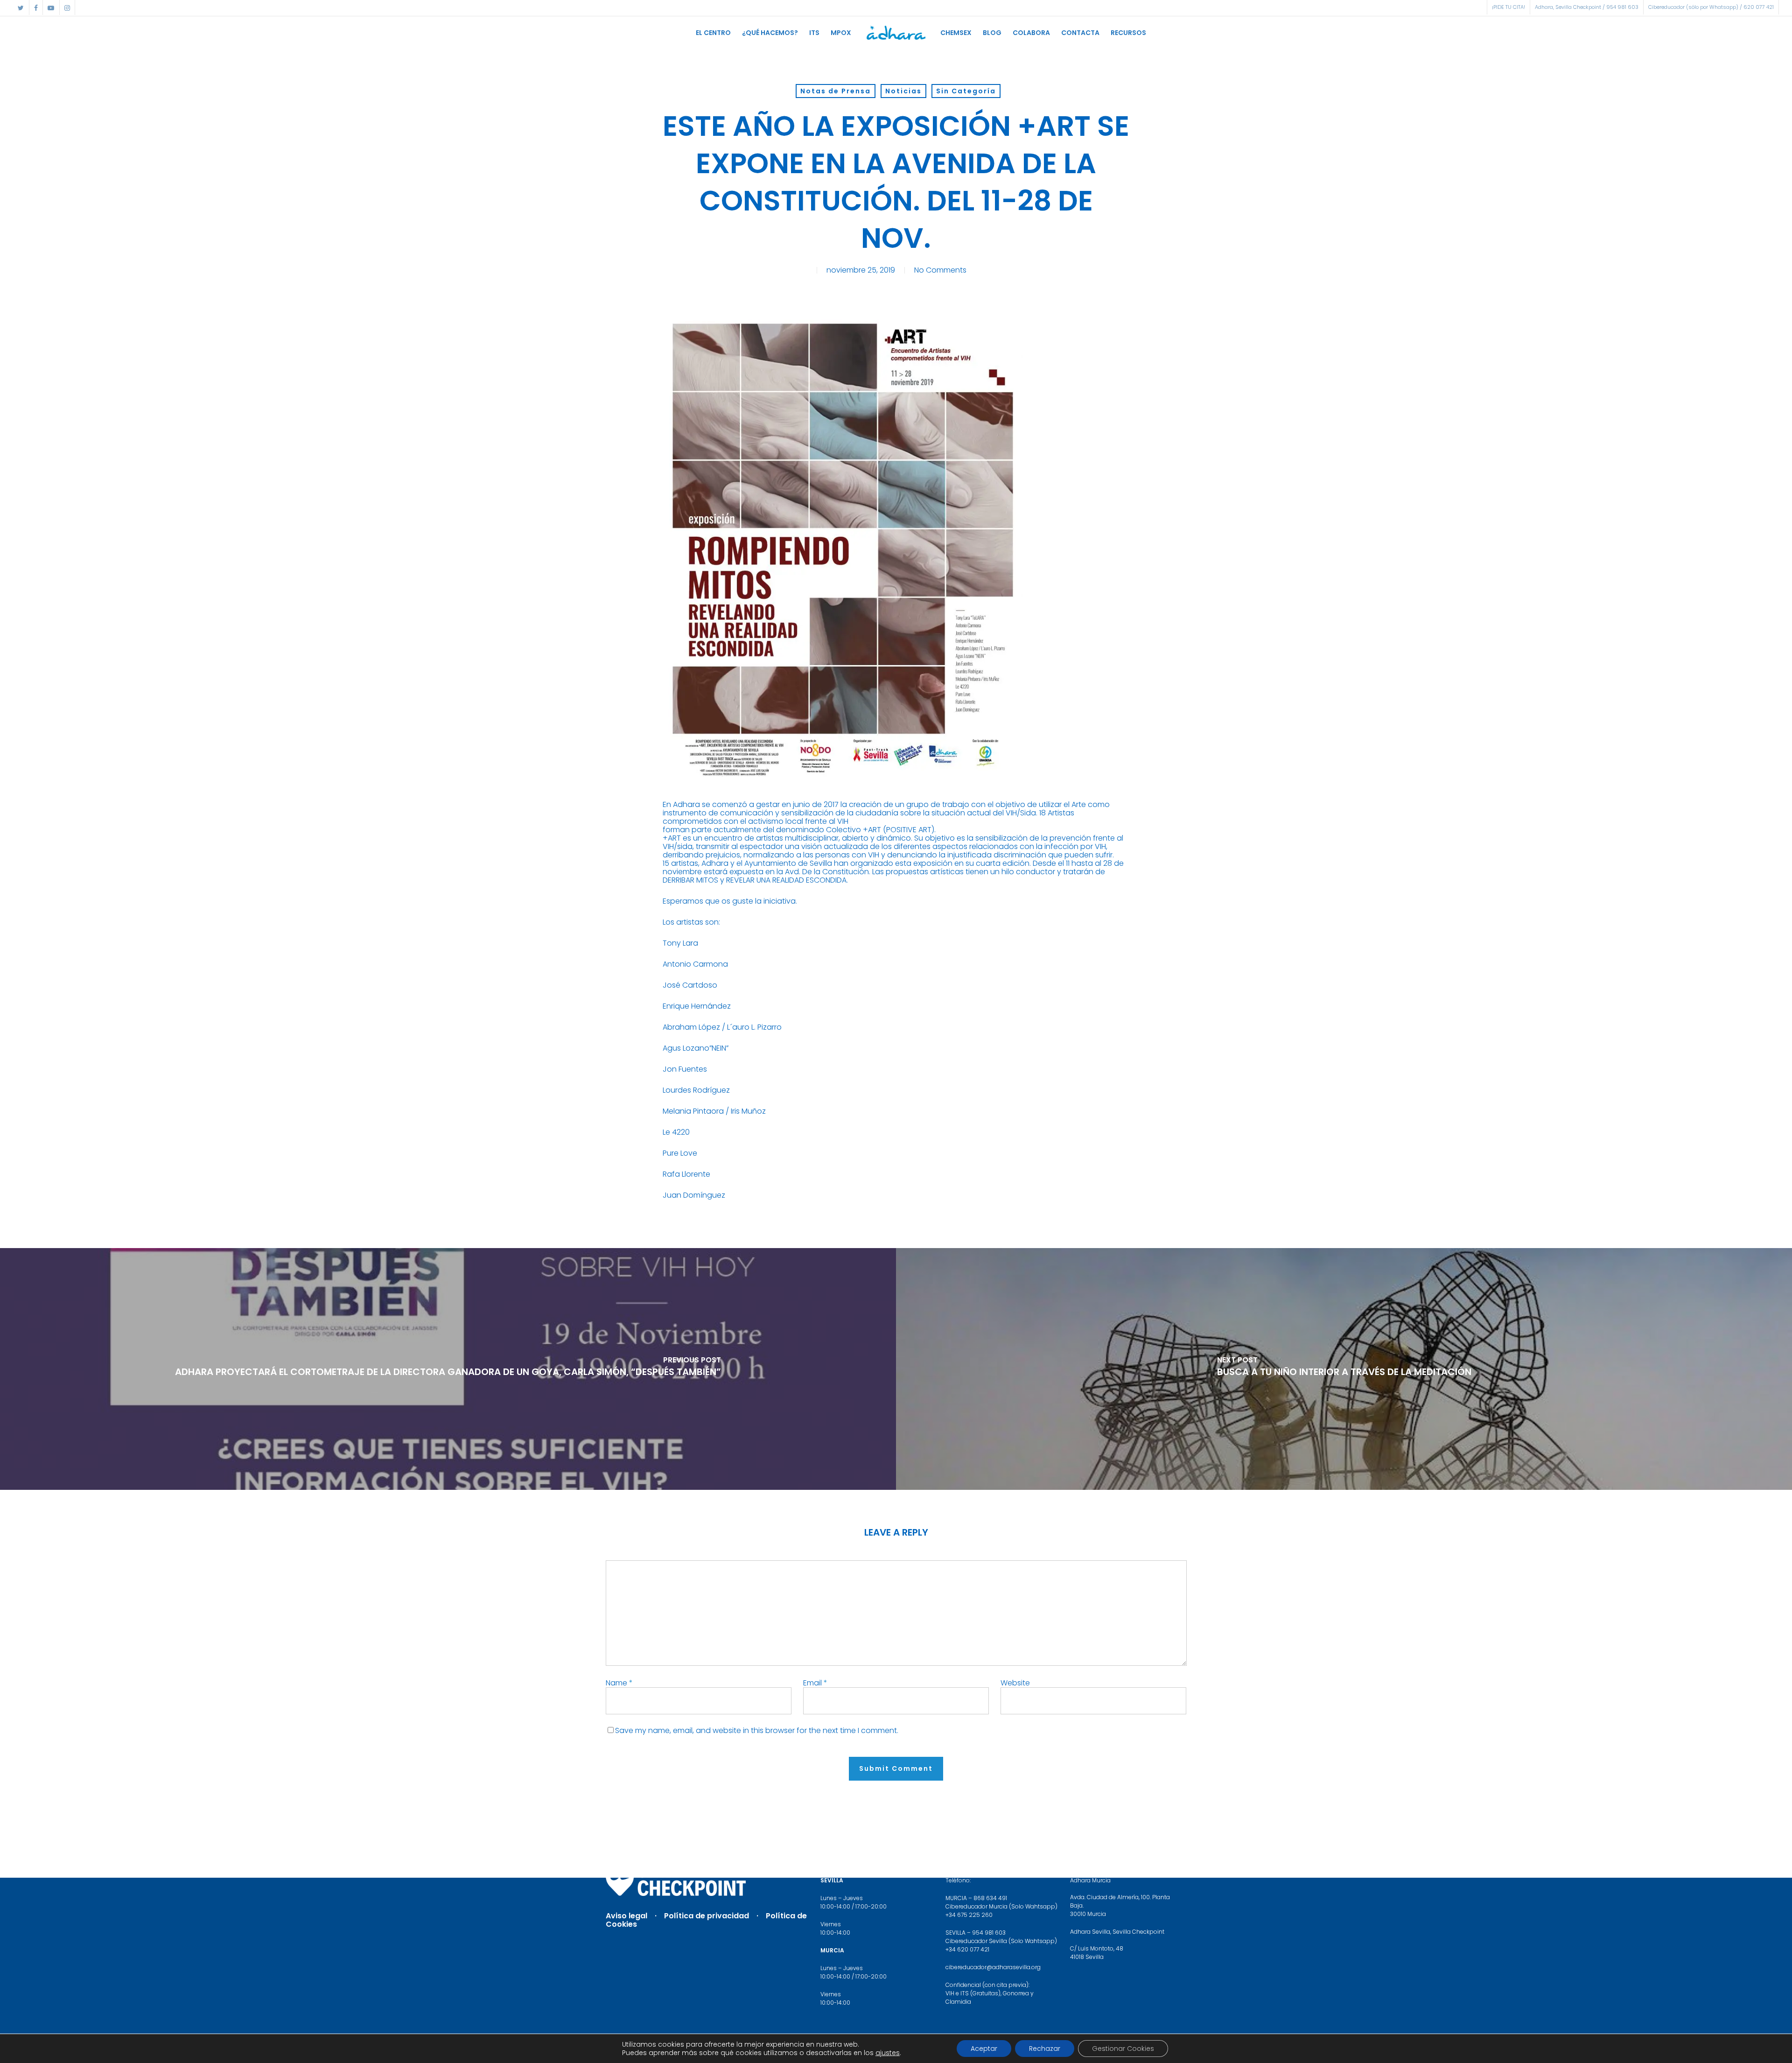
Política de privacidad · (715, 1916)
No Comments (940, 270)
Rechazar (1045, 2049)
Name (619, 1683)
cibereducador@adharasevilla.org (993, 1967)
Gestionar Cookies (1123, 2049)
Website (1015, 1683)
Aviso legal (626, 1916)
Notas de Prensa (836, 91)
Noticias (903, 91)
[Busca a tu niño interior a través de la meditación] (1344, 1369)
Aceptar (984, 2049)
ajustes (888, 2053)
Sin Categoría (966, 91)
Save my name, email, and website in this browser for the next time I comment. (757, 1730)
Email (815, 1683)
